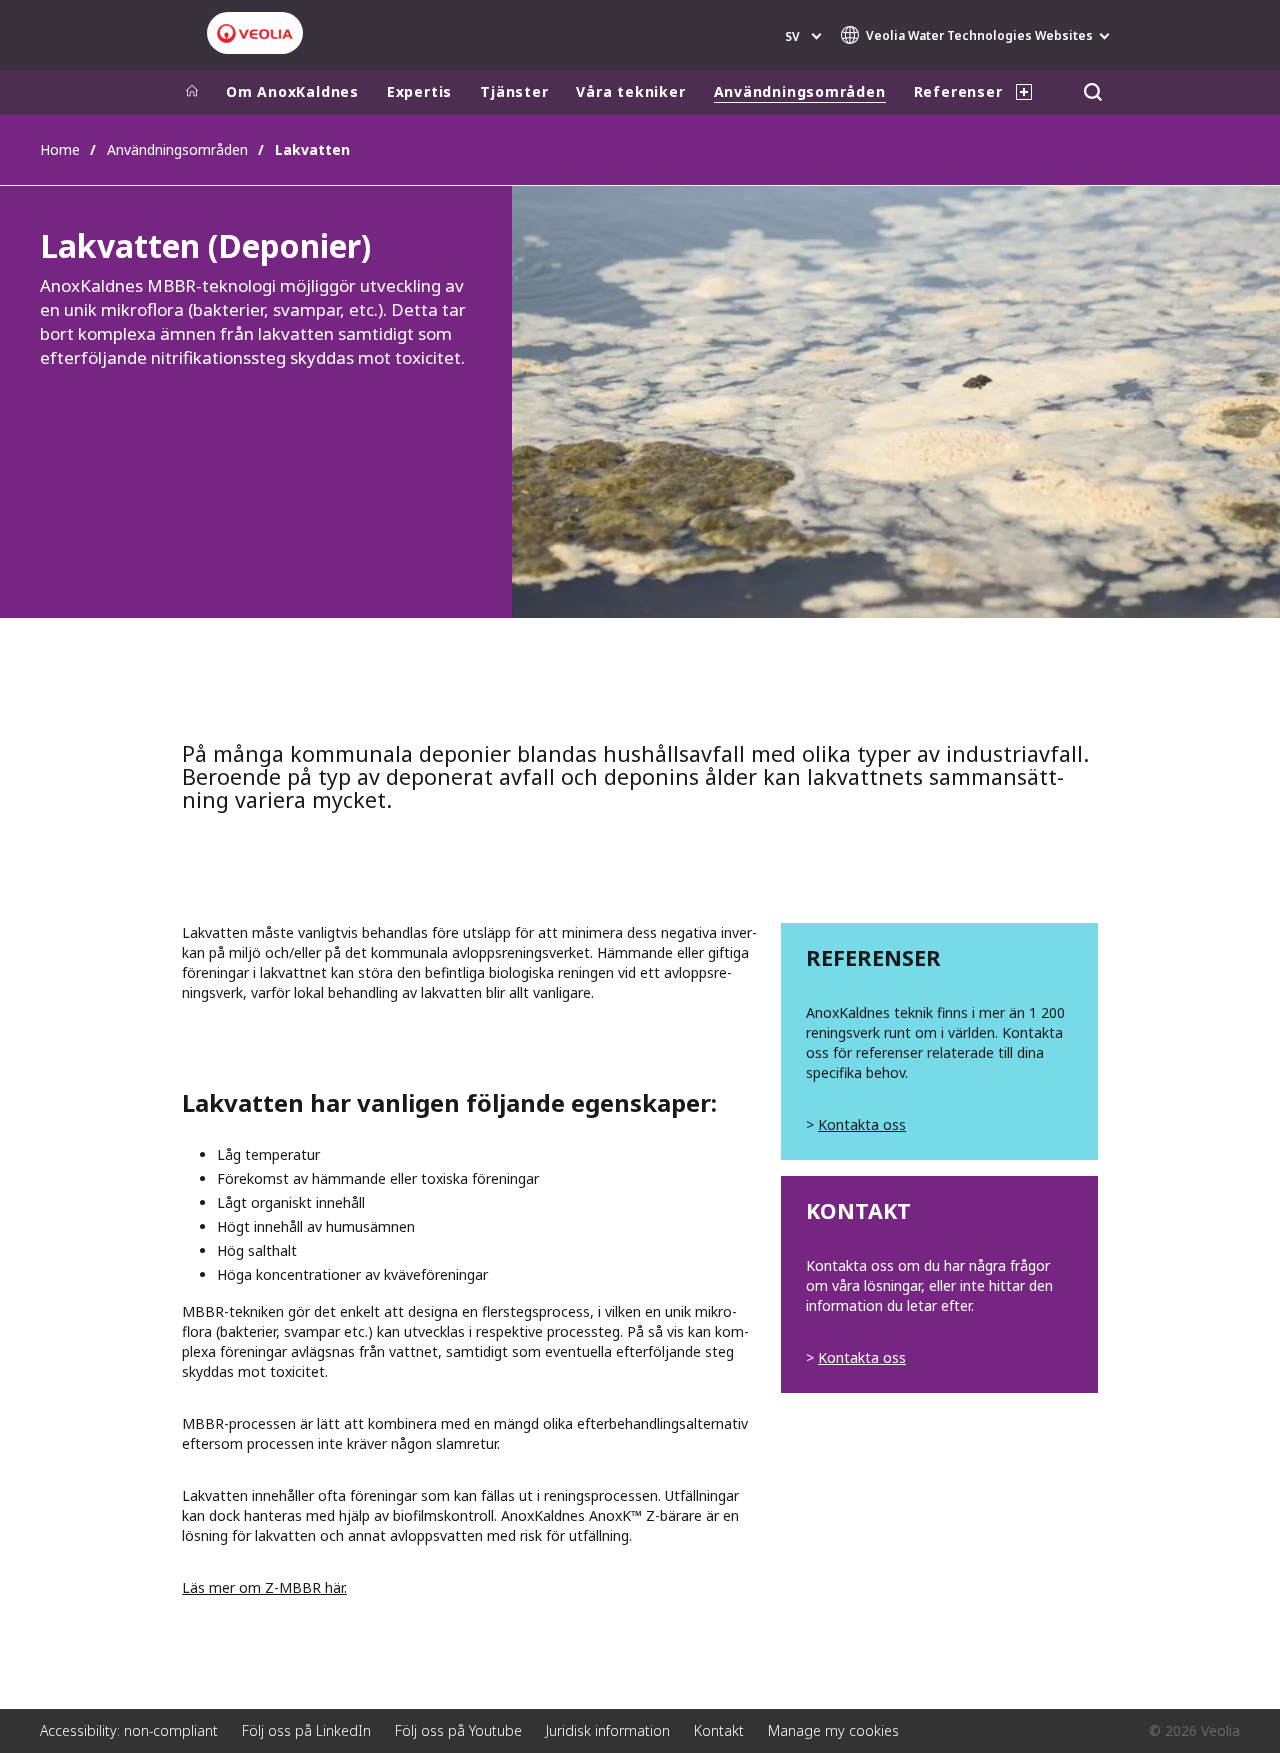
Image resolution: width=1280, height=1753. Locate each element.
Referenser (958, 91)
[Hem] (192, 92)
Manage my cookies (833, 1730)
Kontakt (719, 1730)
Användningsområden (800, 91)
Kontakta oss (862, 1124)
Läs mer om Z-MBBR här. (264, 1587)
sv (792, 36)
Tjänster (514, 91)
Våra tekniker (630, 91)
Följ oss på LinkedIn (306, 1730)
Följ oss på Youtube (458, 1730)
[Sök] (1092, 92)
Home (60, 149)
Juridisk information (608, 1730)
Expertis (419, 91)
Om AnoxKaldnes (292, 91)
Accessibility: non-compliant (129, 1730)
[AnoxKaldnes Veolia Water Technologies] (255, 33)
